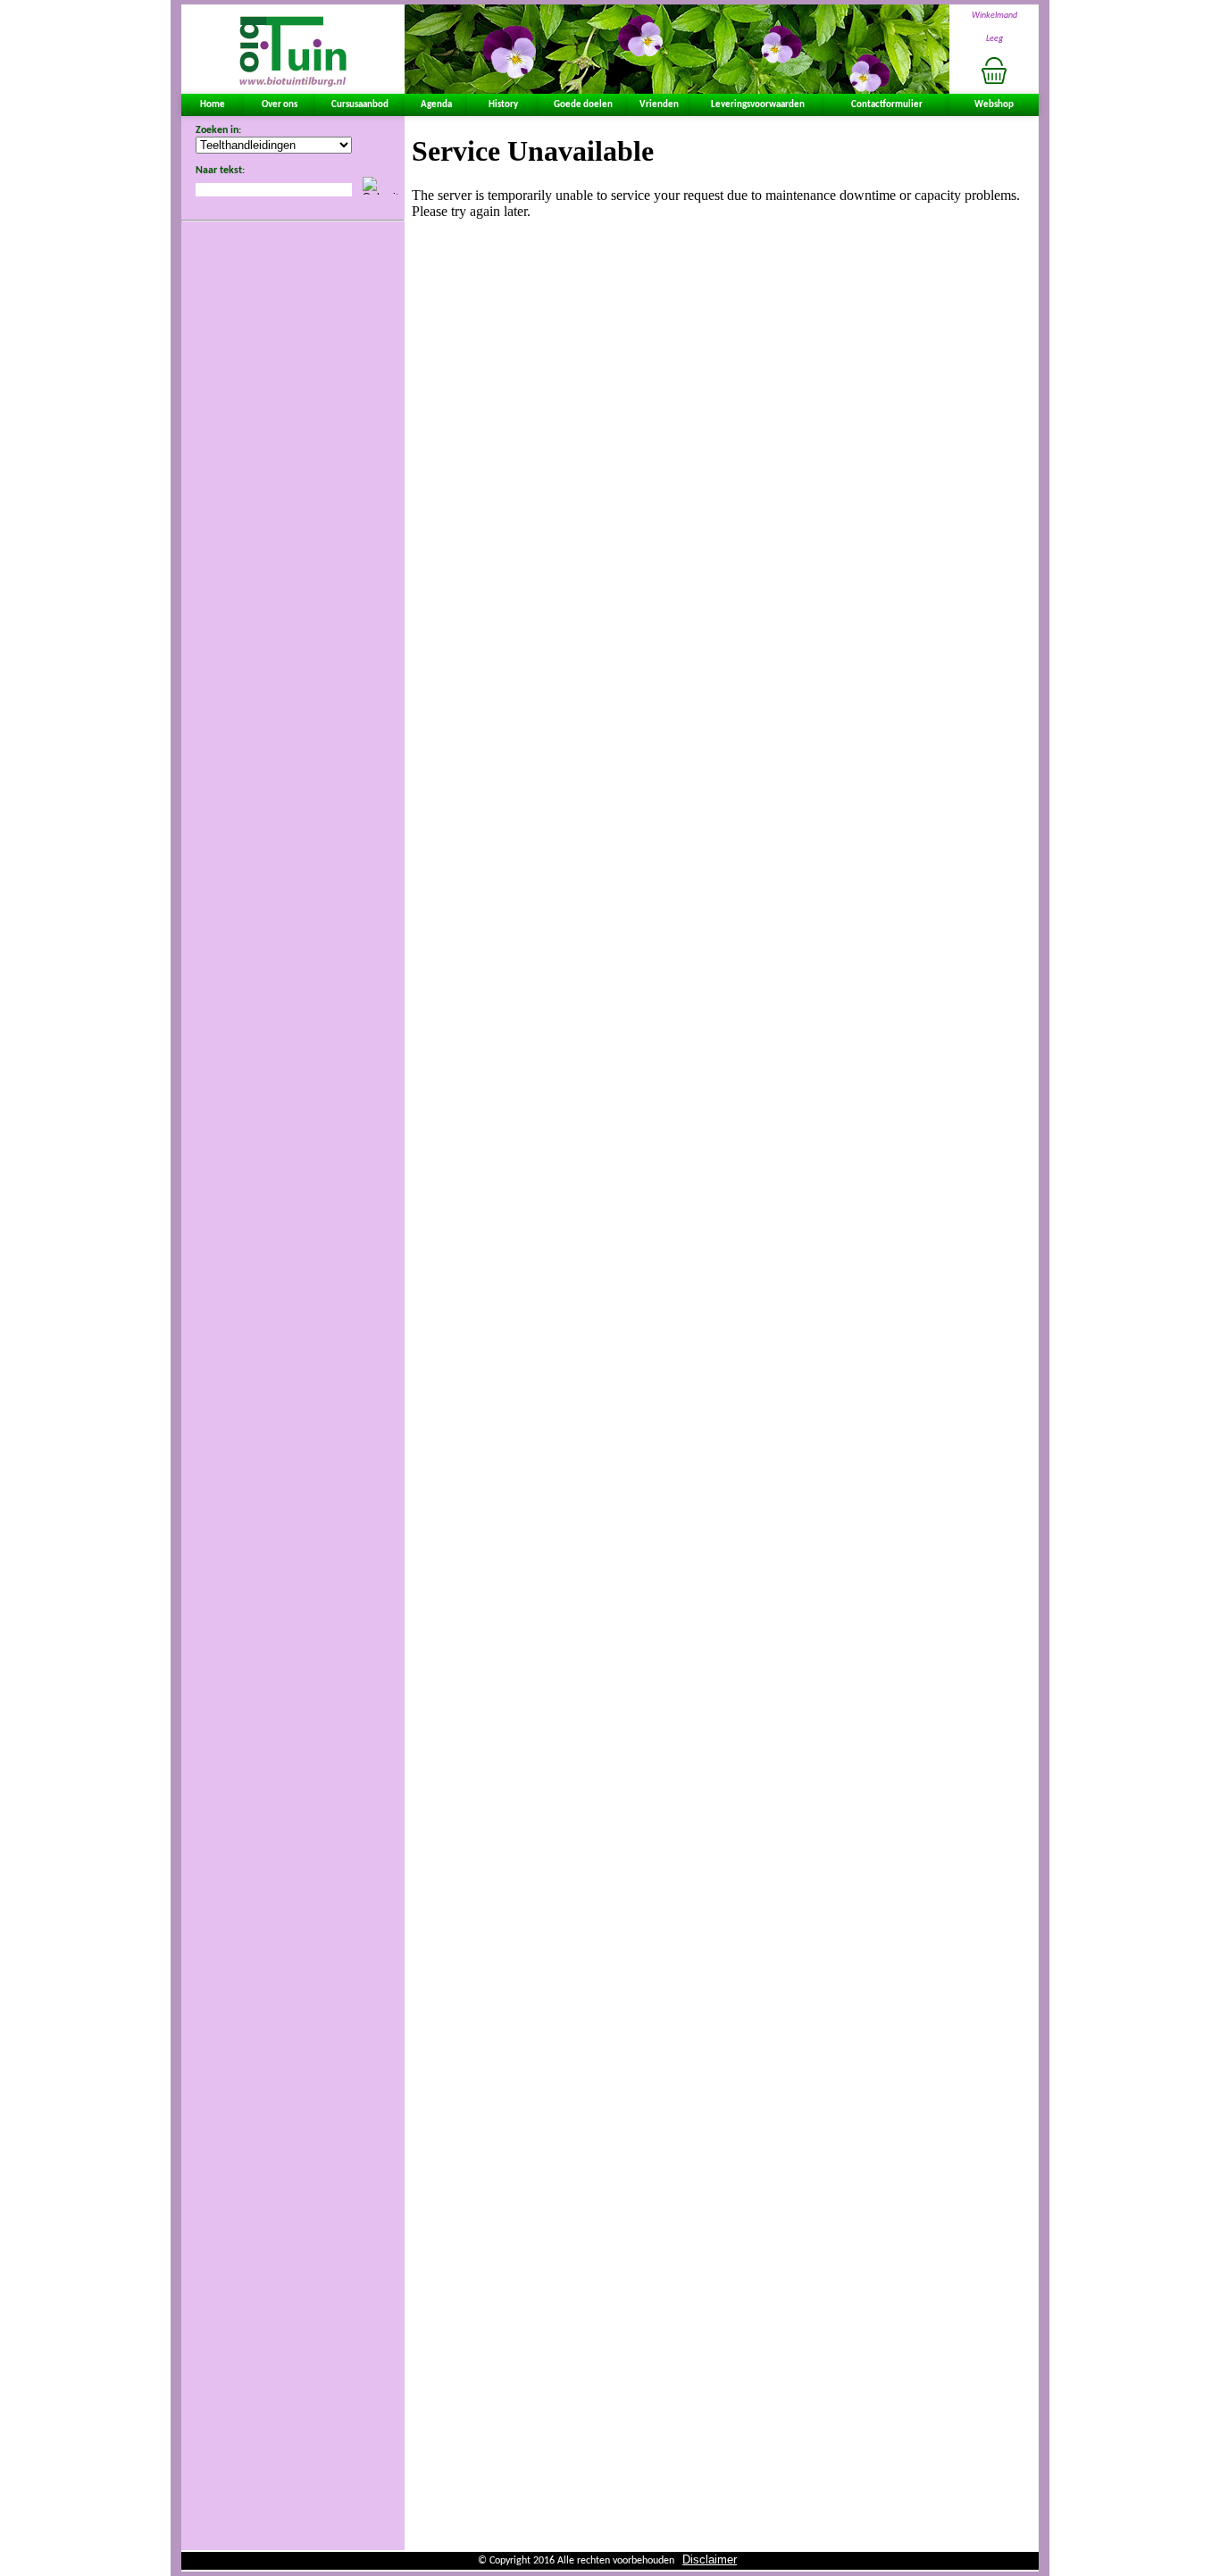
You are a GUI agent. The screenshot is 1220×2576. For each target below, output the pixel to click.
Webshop (994, 105)
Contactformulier (887, 105)
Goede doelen (583, 105)
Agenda (436, 105)
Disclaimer (710, 2559)
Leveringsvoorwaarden (758, 105)
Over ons (280, 105)
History (503, 105)
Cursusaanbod (360, 105)
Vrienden (659, 105)
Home (213, 105)
